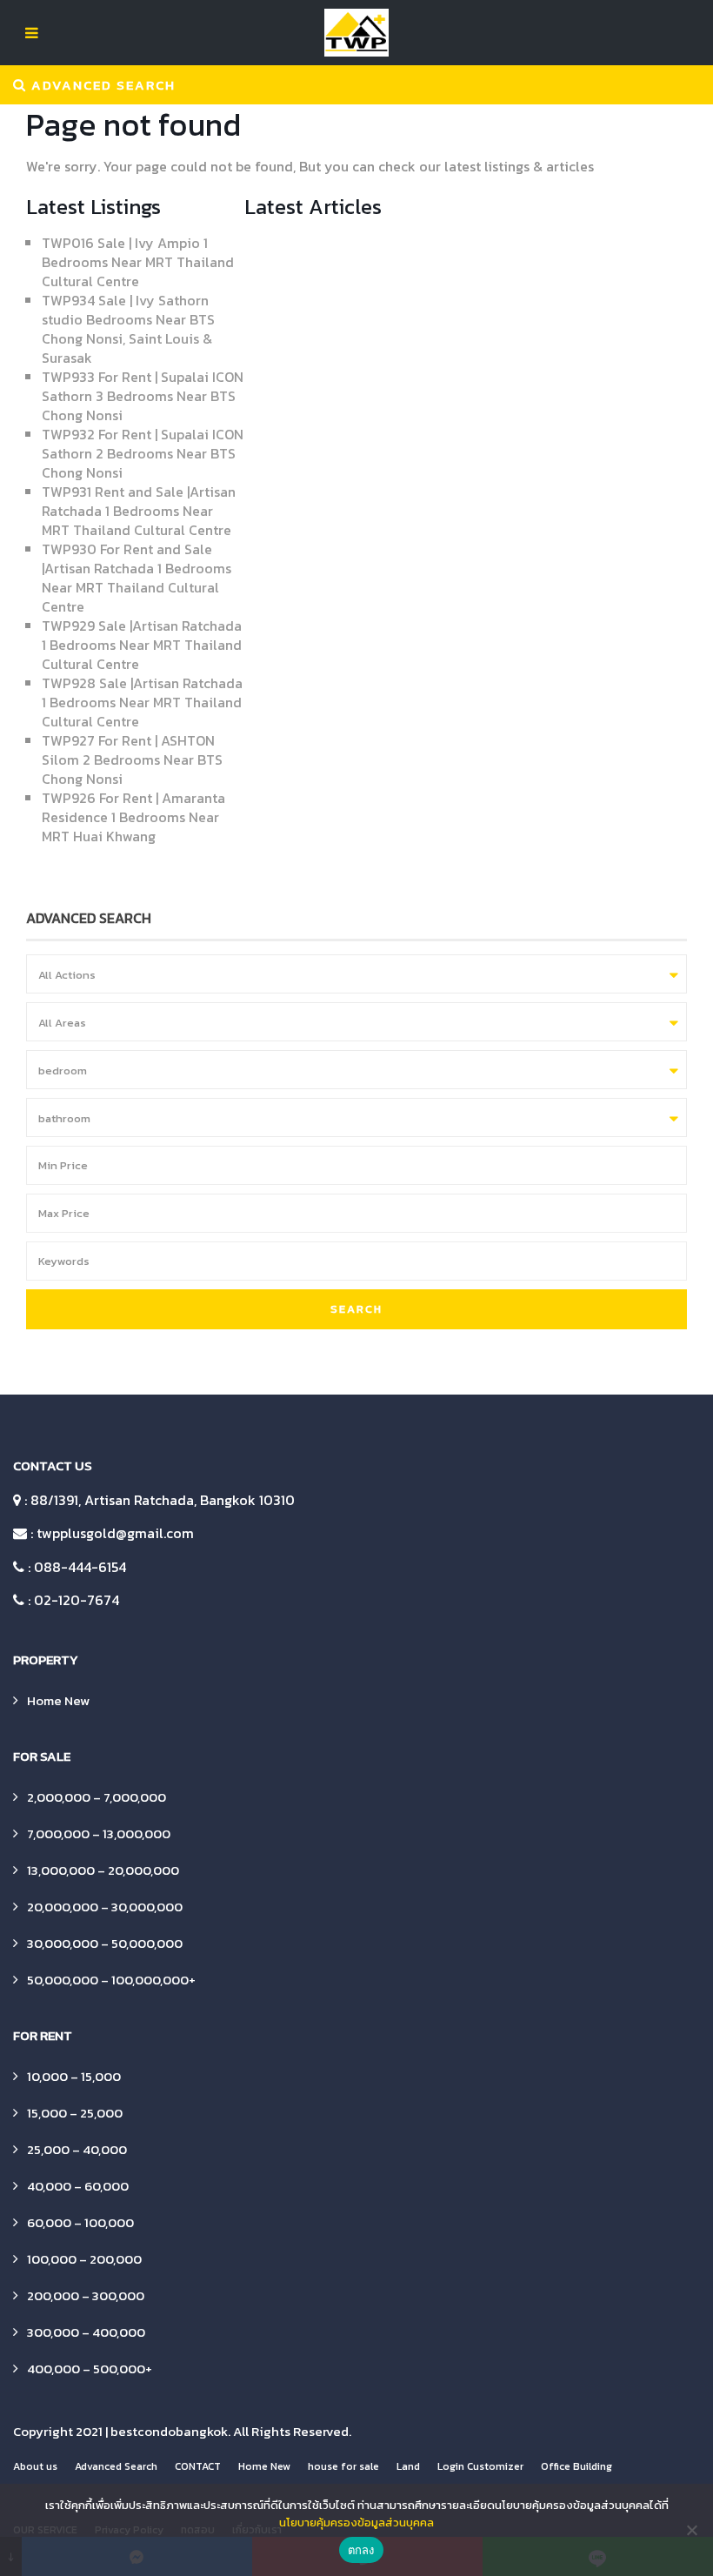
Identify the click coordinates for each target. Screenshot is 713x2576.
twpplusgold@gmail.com (115, 1533)
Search (356, 1309)
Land (408, 2466)
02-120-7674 (77, 1600)
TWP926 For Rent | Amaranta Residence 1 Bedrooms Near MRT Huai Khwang (133, 817)
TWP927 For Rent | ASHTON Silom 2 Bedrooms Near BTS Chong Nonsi (132, 759)
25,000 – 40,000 (77, 2149)
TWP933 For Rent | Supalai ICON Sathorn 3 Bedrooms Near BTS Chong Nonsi (143, 396)
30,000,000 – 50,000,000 (105, 1943)
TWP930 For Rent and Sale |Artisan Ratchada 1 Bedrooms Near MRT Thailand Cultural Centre (137, 578)
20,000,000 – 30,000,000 (105, 1907)
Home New (58, 1700)
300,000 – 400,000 (86, 2332)
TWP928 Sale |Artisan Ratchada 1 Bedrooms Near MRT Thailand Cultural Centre (142, 702)
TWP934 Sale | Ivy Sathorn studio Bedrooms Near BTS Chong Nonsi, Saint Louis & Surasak (128, 329)
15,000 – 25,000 (75, 2113)
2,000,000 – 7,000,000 (97, 1797)
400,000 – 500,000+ (90, 2369)
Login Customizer (480, 2466)
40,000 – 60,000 (78, 2186)
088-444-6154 (80, 1567)
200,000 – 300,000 (86, 2295)
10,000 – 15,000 (74, 2076)
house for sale (343, 2466)
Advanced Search (116, 2466)
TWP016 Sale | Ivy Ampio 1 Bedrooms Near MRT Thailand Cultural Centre (138, 262)
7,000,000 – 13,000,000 (99, 1833)
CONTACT (198, 2466)
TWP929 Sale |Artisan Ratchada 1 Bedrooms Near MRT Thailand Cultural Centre (142, 645)
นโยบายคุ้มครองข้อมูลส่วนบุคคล (356, 2522)
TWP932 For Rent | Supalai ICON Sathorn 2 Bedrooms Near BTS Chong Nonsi (143, 453)
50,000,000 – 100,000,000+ (111, 1980)
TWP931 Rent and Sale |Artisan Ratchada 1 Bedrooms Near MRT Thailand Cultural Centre (139, 511)
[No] (691, 2530)
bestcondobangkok (169, 2431)
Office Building (576, 2466)
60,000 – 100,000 (80, 2222)
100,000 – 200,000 (84, 2259)
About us (35, 2466)
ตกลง (361, 2550)
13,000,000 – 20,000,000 (103, 1870)
